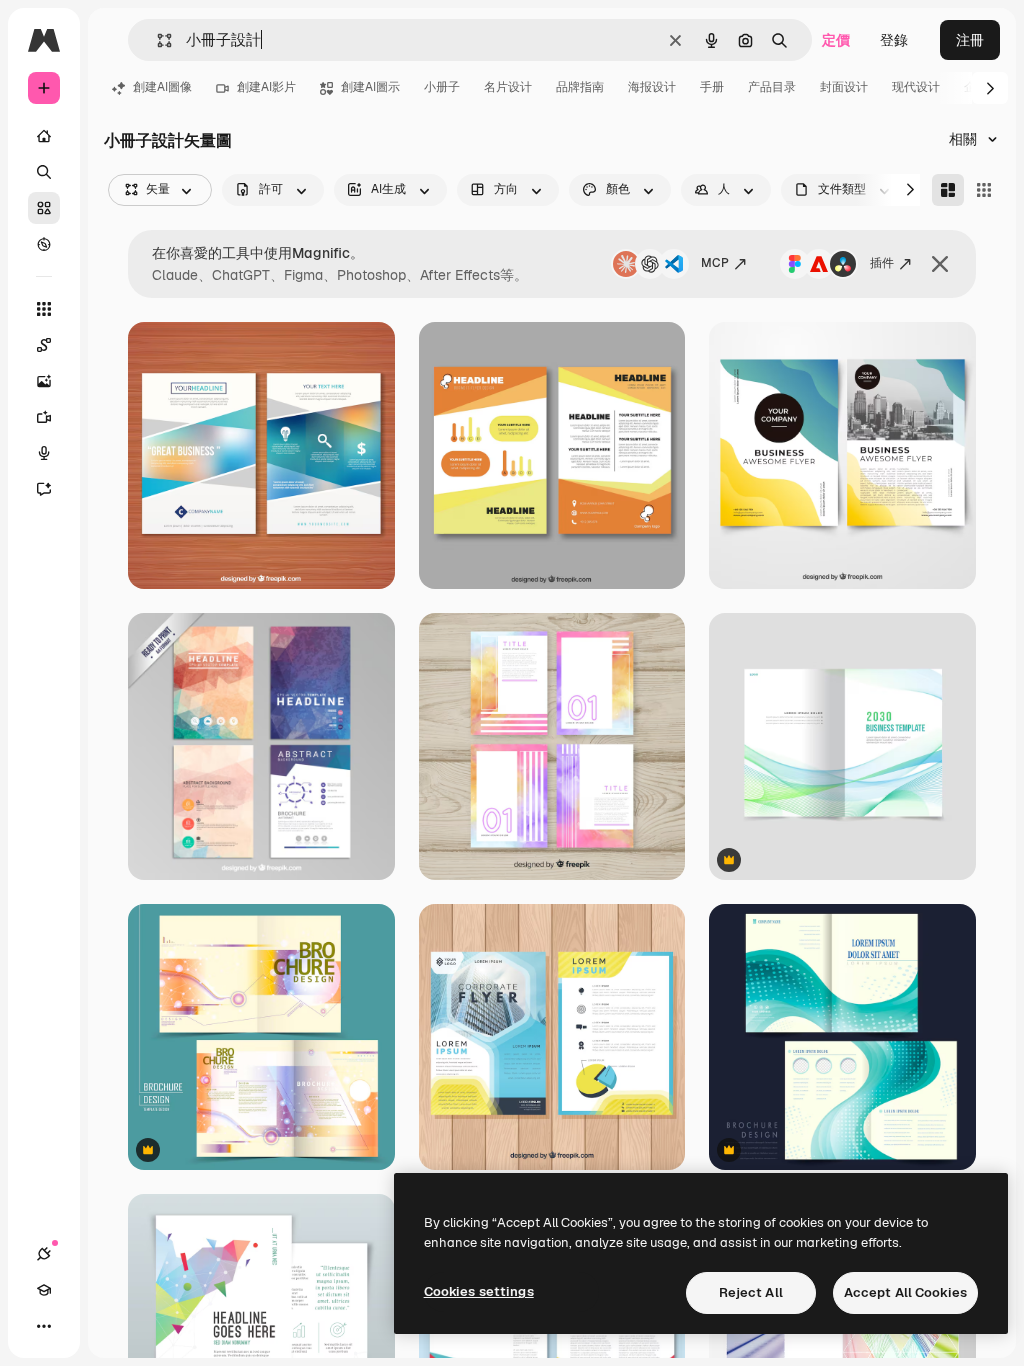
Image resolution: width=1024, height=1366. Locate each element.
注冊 (970, 40)
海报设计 (652, 87)
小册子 (442, 87)
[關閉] (940, 264)
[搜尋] (44, 172)
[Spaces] (44, 345)
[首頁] (44, 136)
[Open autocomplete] (156, 40)
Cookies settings (479, 1291)
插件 (882, 263)
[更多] (44, 1326)
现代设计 (916, 87)
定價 (836, 40)
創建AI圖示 (370, 87)
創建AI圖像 (162, 87)
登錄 (894, 40)
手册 (712, 87)
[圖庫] (44, 208)
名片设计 (508, 87)
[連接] (44, 1254)
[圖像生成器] (44, 381)
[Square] (984, 190)
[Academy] (44, 1290)
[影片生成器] (44, 417)
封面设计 (844, 87)
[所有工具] (44, 309)
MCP (715, 263)
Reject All (751, 1292)
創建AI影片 (266, 87)
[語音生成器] (44, 453)
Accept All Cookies (905, 1292)
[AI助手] (44, 489)
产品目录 (772, 87)
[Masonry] (948, 190)
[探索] (44, 244)
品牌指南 (580, 87)
